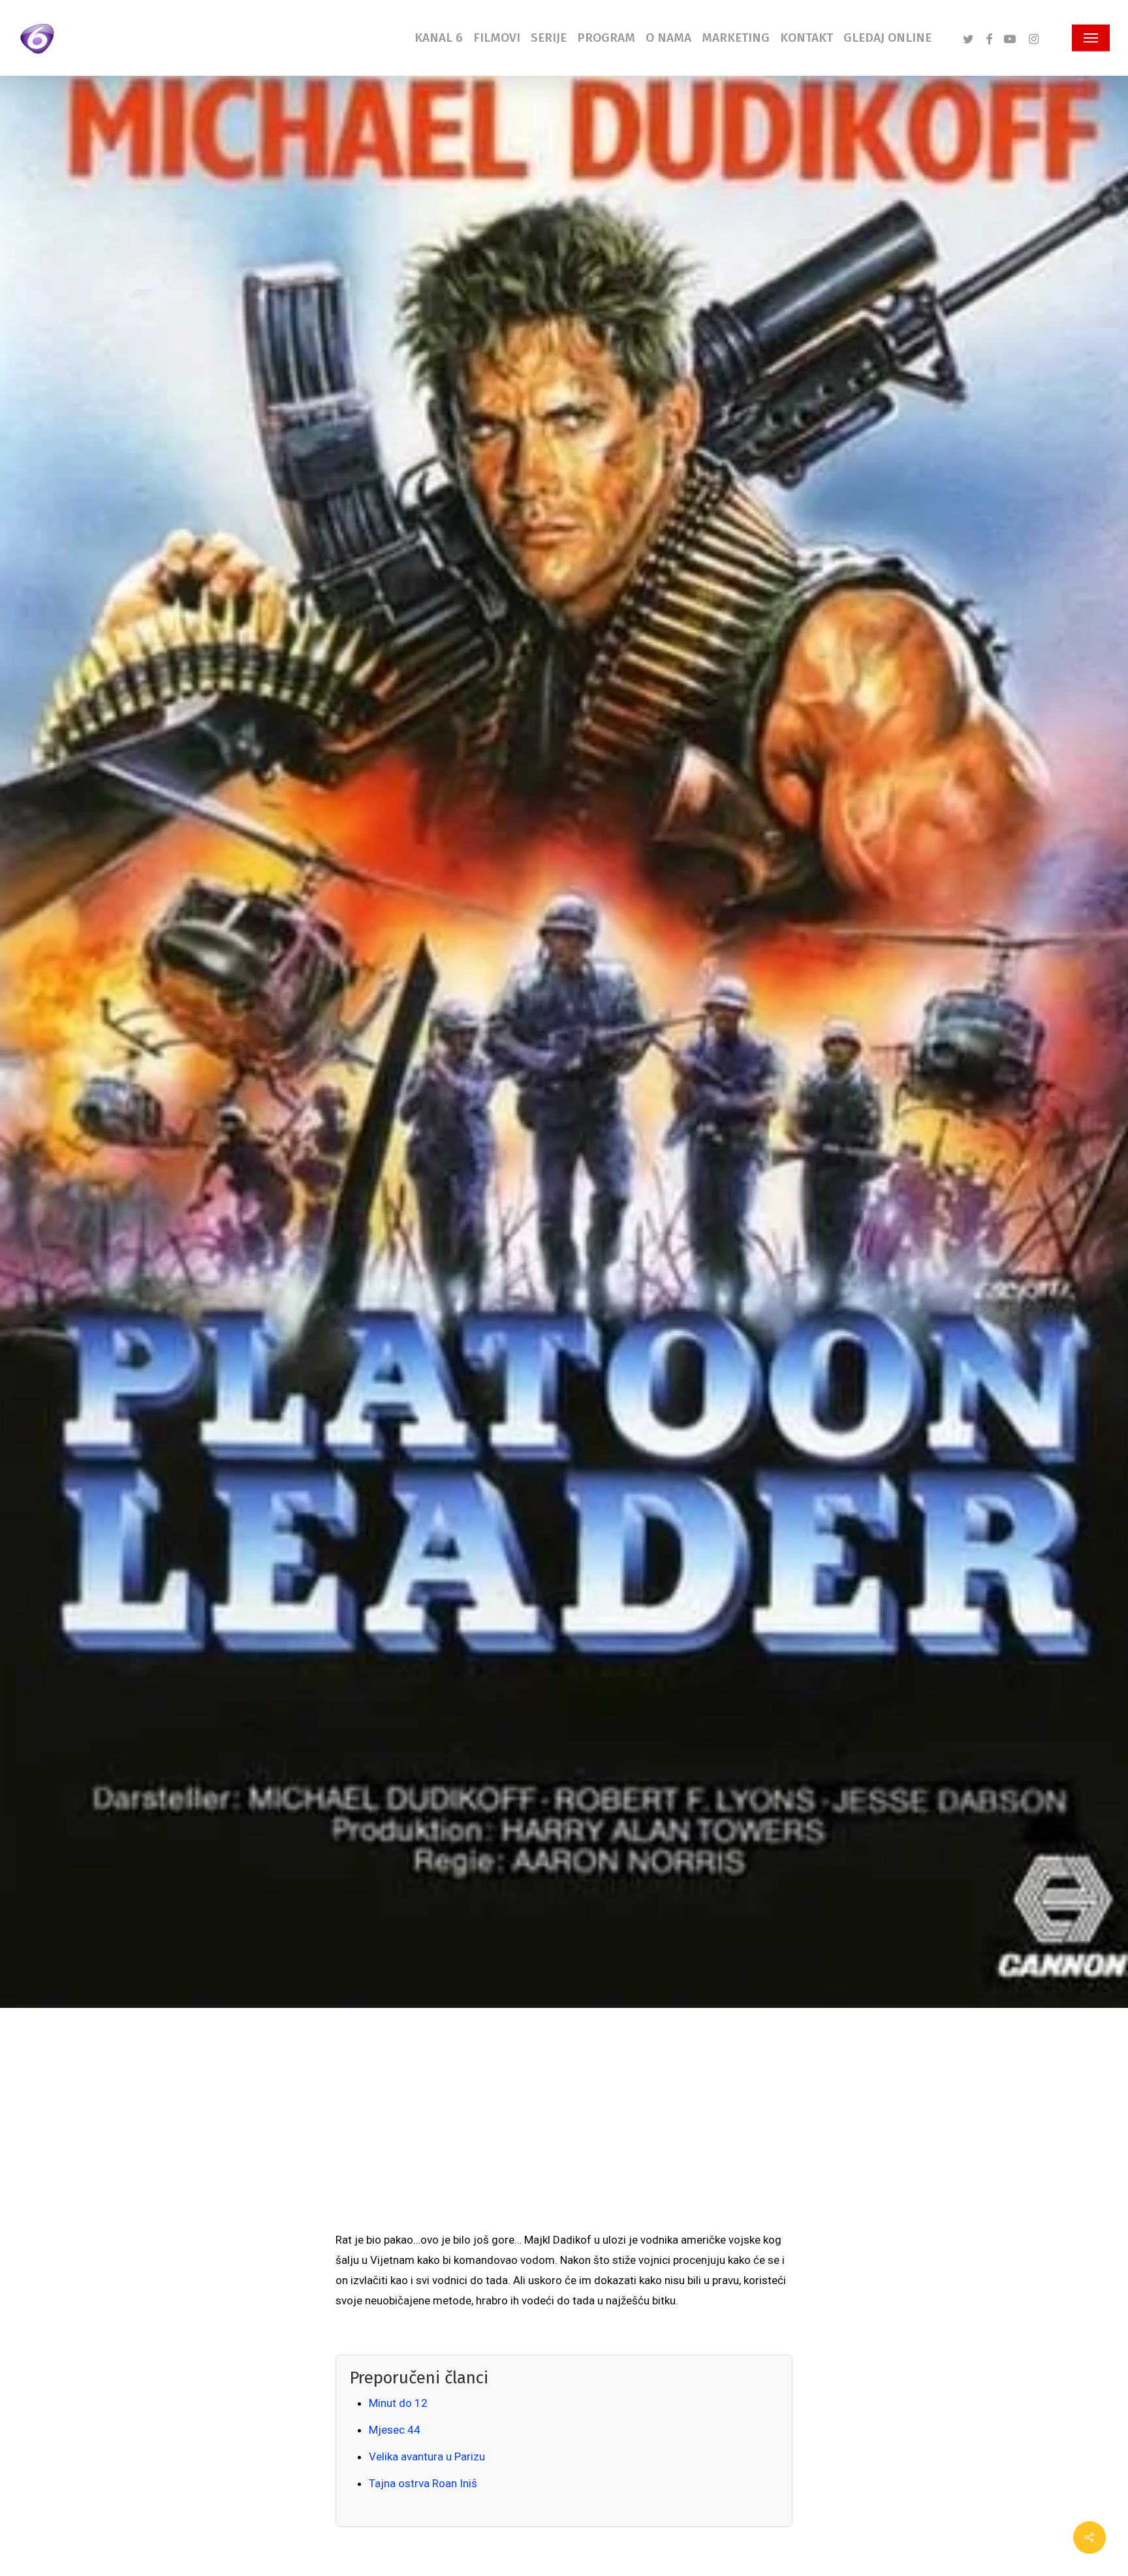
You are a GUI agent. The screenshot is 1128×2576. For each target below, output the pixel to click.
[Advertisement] (564, 2132)
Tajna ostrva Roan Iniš (423, 2483)
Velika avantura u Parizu (427, 2457)
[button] (1091, 38)
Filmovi (175, 1180)
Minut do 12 (398, 2403)
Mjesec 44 (395, 2430)
